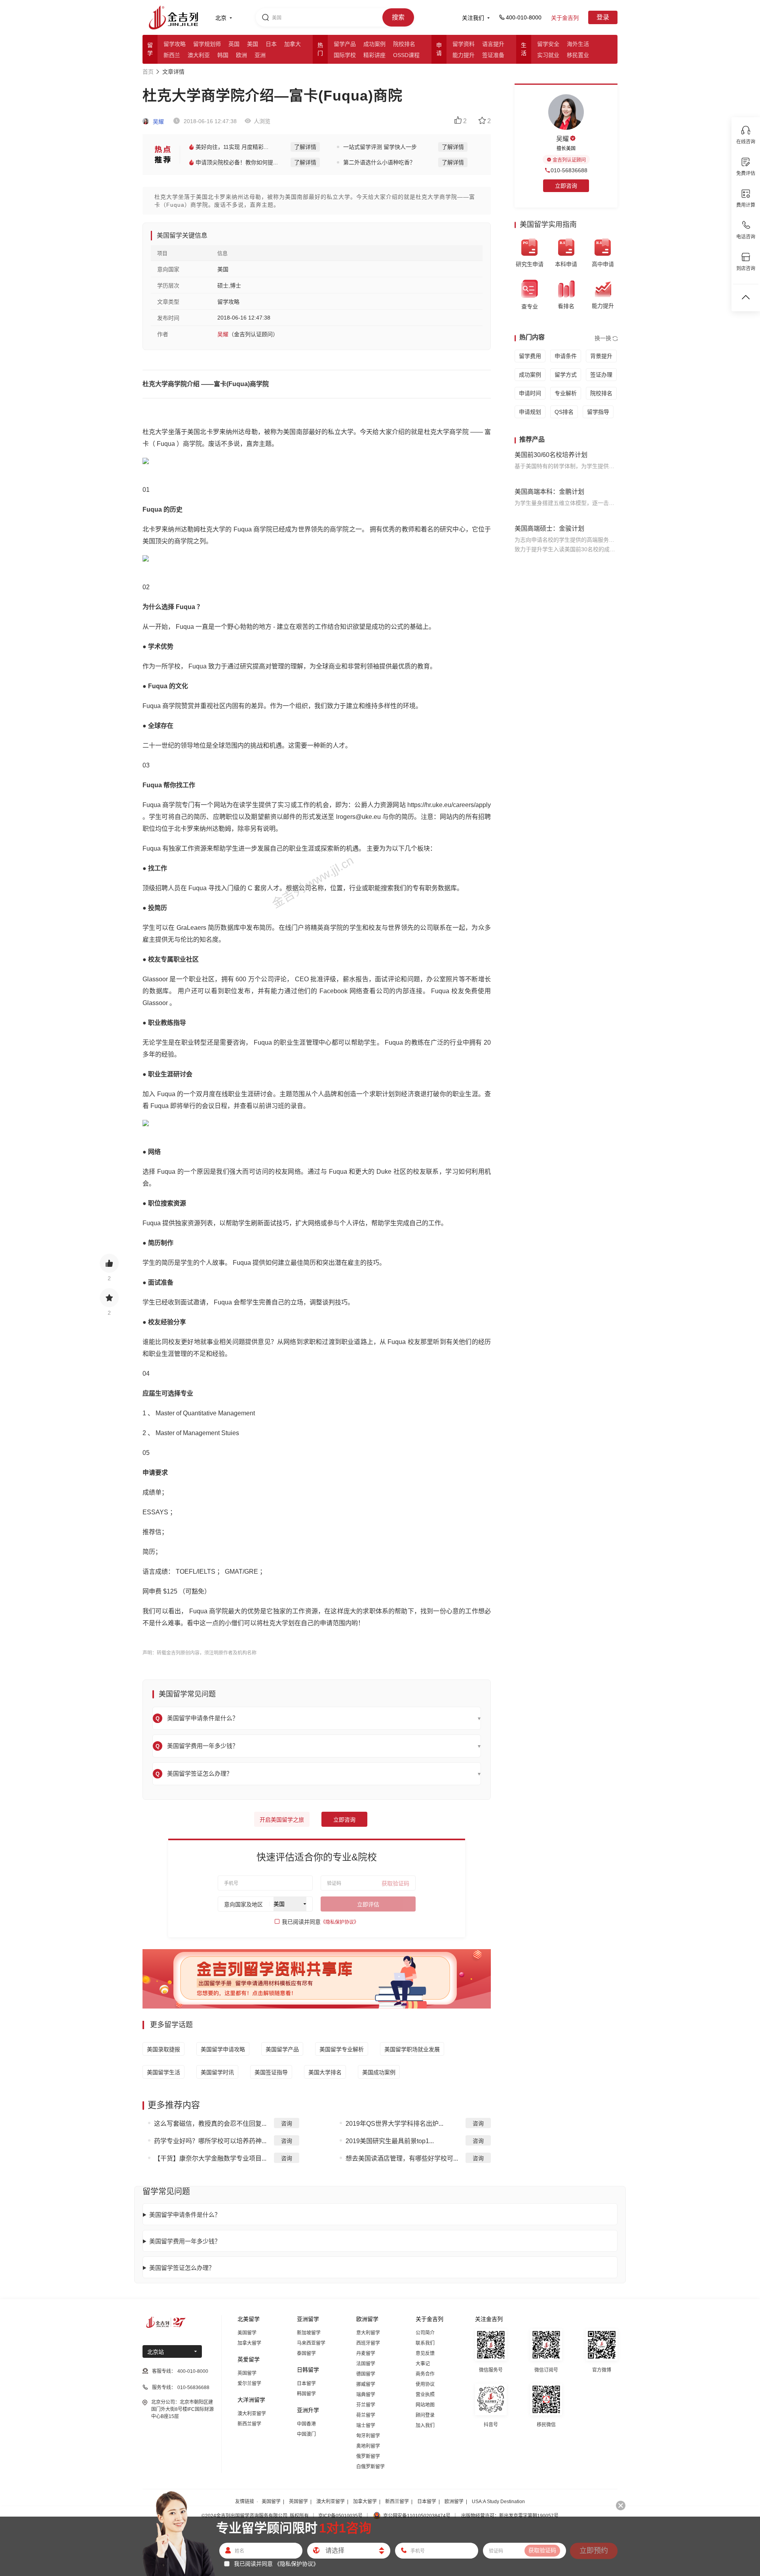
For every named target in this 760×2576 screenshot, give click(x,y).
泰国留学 (306, 2353)
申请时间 (530, 393)
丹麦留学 (366, 2353)
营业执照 (425, 2395)
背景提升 (601, 356)
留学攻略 (175, 44)
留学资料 (464, 44)
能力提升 (464, 55)
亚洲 (260, 55)
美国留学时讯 (217, 2072)
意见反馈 (425, 2353)
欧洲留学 (454, 2502)
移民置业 (578, 55)
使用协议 (425, 2384)
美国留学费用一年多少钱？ (185, 2241)
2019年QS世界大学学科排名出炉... (394, 2124)
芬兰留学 (366, 2405)
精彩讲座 (374, 55)
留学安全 (548, 44)
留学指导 (598, 412)
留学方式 (566, 375)
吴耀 (158, 122)
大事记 (423, 2364)
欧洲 (241, 55)
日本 (271, 44)
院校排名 (404, 44)
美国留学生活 (163, 2072)
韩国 (223, 55)
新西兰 (172, 55)
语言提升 (493, 44)
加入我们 (425, 2426)
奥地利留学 (368, 2446)
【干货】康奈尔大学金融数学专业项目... (210, 2158)
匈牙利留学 (368, 2436)
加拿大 (293, 44)
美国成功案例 (379, 2072)
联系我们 (425, 2343)
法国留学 (366, 2364)
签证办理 (601, 375)
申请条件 (566, 356)
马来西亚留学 (311, 2343)
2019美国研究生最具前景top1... (390, 2141)
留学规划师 (207, 44)
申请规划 (530, 412)
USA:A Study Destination (498, 2502)
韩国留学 (306, 2394)
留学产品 (345, 44)
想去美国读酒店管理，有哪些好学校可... (402, 2158)
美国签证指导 (271, 2072)
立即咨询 (344, 1820)
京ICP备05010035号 (340, 2516)
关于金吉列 (565, 18)
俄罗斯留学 (368, 2456)
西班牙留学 (368, 2343)
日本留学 (306, 2384)
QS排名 (564, 412)
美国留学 (247, 2333)
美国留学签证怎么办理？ (182, 2268)
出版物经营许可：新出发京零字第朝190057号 (510, 2516)
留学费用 (530, 356)
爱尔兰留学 (249, 2384)
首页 (148, 72)
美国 (253, 44)
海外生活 (578, 44)
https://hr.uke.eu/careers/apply (449, 805)
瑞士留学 (366, 2426)
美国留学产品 (282, 2049)
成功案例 (374, 44)
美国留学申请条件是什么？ (185, 2215)
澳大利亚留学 (252, 2414)
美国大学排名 (325, 2072)
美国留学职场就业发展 (412, 2049)
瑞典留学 (366, 2395)
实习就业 (548, 55)
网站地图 (425, 2405)
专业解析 (566, 393)
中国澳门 (306, 2434)
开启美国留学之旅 (282, 1820)
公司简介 (425, 2333)
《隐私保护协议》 (340, 1922)
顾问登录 (425, 2415)
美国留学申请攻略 (223, 2049)
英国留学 (247, 2373)
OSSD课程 (406, 55)
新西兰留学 (249, 2424)
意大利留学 (368, 2333)
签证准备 (493, 55)
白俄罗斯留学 (370, 2467)
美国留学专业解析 (342, 2049)
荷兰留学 (366, 2415)
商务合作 (425, 2374)
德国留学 (366, 2374)
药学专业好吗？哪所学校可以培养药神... (210, 2141)
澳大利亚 (199, 55)
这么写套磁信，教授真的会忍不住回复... (210, 2124)
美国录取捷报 (163, 2049)
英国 (234, 44)
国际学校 (345, 55)
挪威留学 (366, 2384)
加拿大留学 (249, 2343)
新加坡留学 (309, 2333)
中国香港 (306, 2424)
